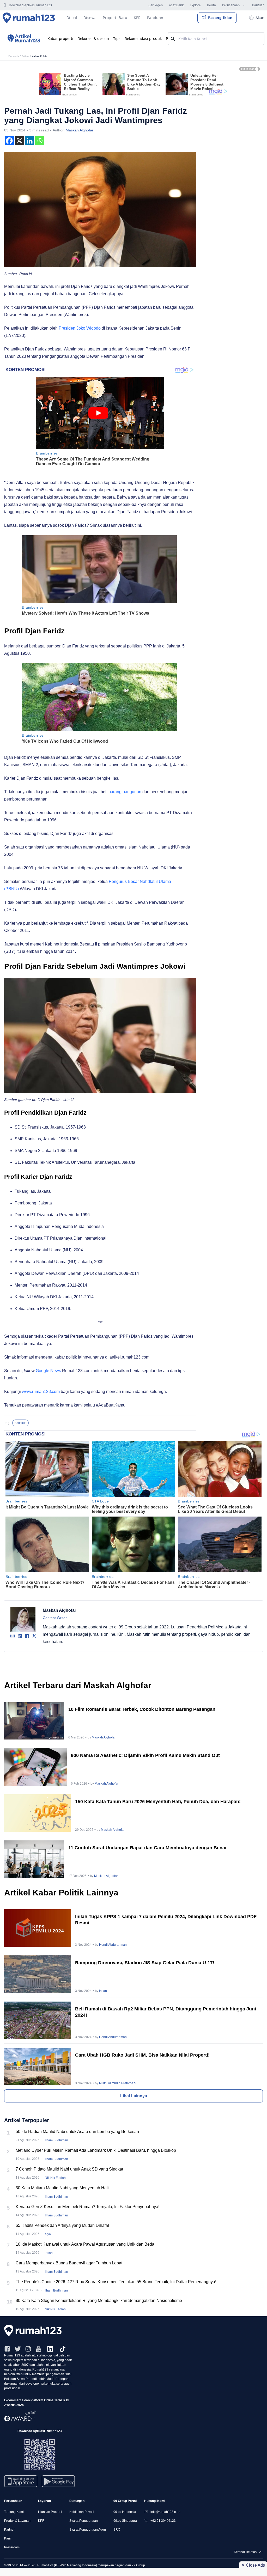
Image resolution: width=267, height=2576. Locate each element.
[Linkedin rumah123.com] (50, 2349)
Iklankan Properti (50, 2512)
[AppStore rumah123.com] (21, 2481)
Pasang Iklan (220, 18)
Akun (260, 18)
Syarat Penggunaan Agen (88, 2530)
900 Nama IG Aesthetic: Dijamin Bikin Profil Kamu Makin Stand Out (145, 1755)
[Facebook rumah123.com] (7, 2349)
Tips (117, 38)
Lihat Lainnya (134, 2096)
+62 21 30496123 (163, 2521)
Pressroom (12, 2547)
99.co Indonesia (125, 2512)
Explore (195, 5)
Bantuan (258, 5)
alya (48, 2234)
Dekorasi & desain (93, 38)
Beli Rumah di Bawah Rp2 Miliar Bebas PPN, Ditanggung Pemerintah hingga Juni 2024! (166, 2012)
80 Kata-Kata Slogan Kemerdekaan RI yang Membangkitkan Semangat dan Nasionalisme (99, 2301)
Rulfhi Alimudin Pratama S (118, 2083)
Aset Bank (176, 5)
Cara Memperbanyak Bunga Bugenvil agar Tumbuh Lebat (69, 2263)
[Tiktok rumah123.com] (63, 2349)
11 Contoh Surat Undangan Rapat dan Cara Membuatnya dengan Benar (148, 1848)
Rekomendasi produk (143, 38)
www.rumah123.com (41, 1392)
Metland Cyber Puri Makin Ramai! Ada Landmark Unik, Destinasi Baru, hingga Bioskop (96, 2150)
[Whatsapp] (40, 141)
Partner (9, 2530)
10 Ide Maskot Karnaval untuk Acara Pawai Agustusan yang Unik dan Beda (85, 2244)
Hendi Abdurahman (113, 1945)
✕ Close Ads (253, 2565)
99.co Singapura (125, 2521)
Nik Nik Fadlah (55, 2178)
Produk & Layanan (17, 2521)
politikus (20, 1423)
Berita (211, 5)
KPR (41, 2521)
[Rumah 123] (29, 18)
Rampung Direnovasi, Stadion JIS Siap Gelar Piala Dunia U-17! (145, 1963)
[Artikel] (23, 39)
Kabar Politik (39, 56)
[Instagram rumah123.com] (28, 2349)
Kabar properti (60, 38)
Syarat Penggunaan (84, 2521)
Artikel (25, 56)
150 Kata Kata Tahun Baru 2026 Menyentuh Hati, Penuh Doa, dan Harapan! (158, 1802)
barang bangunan (125, 792)
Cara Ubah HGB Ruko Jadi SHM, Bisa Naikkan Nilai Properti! (142, 2055)
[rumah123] (133, 2330)
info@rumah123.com (165, 2512)
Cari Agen (156, 5)
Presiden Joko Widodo (80, 328)
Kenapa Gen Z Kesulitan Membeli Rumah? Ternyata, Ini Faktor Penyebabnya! (87, 2207)
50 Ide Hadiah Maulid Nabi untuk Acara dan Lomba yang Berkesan (77, 2132)
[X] (19, 141)
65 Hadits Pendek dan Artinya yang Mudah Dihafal (62, 2225)
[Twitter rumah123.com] (18, 2349)
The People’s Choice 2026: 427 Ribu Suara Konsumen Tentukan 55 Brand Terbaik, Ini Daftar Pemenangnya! (116, 2282)
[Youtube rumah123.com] (39, 2349)
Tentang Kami (14, 2512)
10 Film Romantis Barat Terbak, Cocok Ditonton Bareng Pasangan (142, 1709)
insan (103, 1991)
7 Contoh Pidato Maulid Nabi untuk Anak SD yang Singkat (69, 2169)
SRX (117, 2530)
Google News (48, 1371)
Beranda (14, 56)
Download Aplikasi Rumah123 (30, 5)
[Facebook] (9, 141)
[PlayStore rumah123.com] (58, 2483)
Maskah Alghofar (80, 130)
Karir (8, 2538)
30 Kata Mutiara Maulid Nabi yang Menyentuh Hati (62, 2188)
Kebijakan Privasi (82, 2512)
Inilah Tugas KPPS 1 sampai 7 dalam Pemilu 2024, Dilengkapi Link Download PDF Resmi (166, 1920)
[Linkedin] (30, 141)
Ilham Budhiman (56, 2140)
